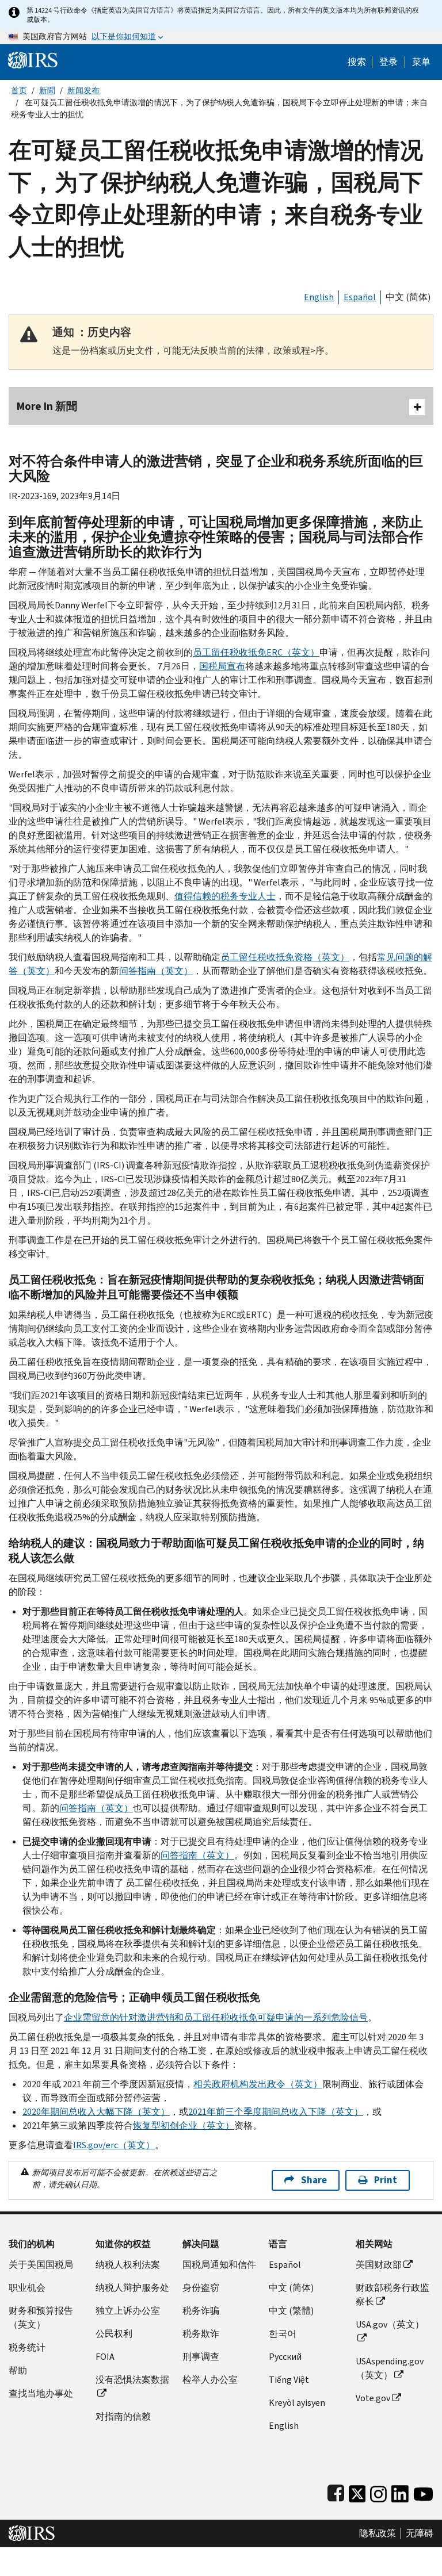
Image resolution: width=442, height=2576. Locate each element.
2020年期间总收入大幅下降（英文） (96, 2112)
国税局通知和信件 (219, 2265)
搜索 (357, 62)
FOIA (105, 2357)
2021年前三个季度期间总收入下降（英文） (276, 2112)
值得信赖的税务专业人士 (225, 896)
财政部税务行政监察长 (393, 2295)
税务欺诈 (201, 2334)
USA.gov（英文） (390, 2324)
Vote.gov (373, 2398)
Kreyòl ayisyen (297, 2403)
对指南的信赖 (123, 2416)
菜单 (421, 62)
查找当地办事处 (41, 2393)
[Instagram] (378, 2491)
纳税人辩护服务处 (132, 2288)
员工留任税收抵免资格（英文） (285, 957)
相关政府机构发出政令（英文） (258, 2084)
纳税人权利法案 (128, 2265)
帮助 (18, 2370)
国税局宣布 (222, 666)
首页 (19, 91)
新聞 (47, 91)
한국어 (283, 2334)
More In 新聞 (47, 406)
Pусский (285, 2357)
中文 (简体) (408, 297)
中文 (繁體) (291, 2311)
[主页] (33, 60)
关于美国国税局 (41, 2265)
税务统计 (27, 2347)
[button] (388, 62)
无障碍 (420, 2533)
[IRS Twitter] (357, 2491)
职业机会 (27, 2288)
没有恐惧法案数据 (132, 2380)
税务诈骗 (201, 2311)
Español (360, 297)
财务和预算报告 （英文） (41, 2318)
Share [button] (314, 2180)
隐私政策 (378, 2533)
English (319, 297)
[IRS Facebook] (336, 2491)
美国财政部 (379, 2265)
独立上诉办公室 (128, 2311)
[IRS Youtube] (423, 2491)
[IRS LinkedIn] (400, 2491)
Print (386, 2180)
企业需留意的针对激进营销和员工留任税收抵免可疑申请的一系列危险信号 (216, 2017)
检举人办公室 (210, 2380)
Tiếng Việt (289, 2380)
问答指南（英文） (156, 971)
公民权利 (114, 2334)
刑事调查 (201, 2357)
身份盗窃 (201, 2288)
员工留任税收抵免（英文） (256, 652)
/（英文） (114, 2145)
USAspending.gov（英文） (390, 2368)
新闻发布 (83, 91)
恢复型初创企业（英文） (184, 2125)
